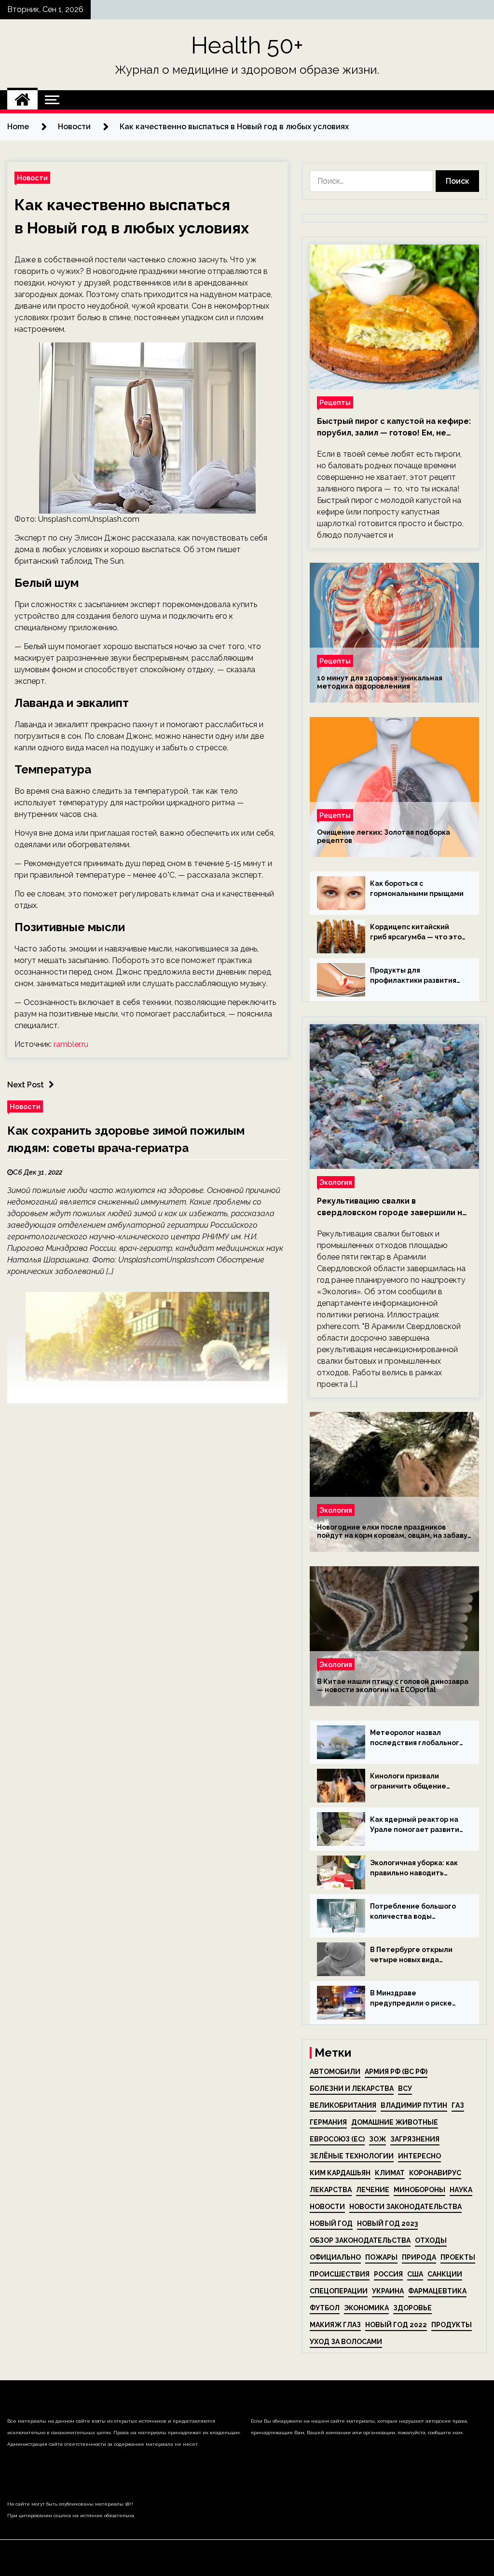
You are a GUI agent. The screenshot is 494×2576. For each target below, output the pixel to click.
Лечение (373, 2190)
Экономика (366, 2308)
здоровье (412, 2308)
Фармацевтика (437, 2291)
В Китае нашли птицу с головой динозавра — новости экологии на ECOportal (393, 1686)
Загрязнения (415, 2139)
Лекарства (331, 2190)
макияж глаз (335, 2325)
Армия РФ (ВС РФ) (396, 2072)
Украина (388, 2291)
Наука (461, 2190)
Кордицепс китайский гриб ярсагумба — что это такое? (416, 933)
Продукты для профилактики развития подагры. (413, 976)
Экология (336, 1182)
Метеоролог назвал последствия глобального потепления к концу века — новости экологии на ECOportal (417, 1738)
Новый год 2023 (387, 2223)
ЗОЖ (377, 2139)
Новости (32, 178)
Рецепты (335, 402)
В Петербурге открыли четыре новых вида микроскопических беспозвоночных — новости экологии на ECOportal (411, 1955)
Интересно (419, 2156)
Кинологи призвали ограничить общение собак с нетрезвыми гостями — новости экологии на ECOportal (410, 1782)
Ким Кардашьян (340, 2173)
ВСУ (405, 2088)
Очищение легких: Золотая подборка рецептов (384, 836)
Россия (388, 2274)
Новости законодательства (405, 2207)
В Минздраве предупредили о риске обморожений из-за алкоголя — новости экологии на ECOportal (411, 1999)
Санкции (445, 2274)
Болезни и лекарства (352, 2088)
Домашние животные (395, 2122)
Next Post (26, 1085)
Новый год (331, 2223)
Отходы (431, 2240)
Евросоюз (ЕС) (337, 2139)
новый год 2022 (396, 2325)
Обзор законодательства (360, 2240)
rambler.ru (71, 1044)
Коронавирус (435, 2173)
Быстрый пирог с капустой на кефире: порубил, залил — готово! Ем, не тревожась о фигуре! (394, 428)
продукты (452, 2325)
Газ (458, 2105)
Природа (419, 2257)
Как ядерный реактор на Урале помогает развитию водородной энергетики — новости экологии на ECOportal (418, 1825)
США (415, 2274)
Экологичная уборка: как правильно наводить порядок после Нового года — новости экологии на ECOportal (415, 1869)
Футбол (325, 2308)
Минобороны (419, 2190)
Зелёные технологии (352, 2156)
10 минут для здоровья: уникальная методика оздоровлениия (380, 682)
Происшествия (340, 2274)
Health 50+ (247, 45)
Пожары (381, 2257)
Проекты (458, 2257)
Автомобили (335, 2072)
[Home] (22, 100)
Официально (335, 2257)
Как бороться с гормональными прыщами (417, 888)
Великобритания (343, 2105)
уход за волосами (346, 2342)
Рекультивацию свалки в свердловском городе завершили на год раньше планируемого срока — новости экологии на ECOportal (392, 1207)
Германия (328, 2122)
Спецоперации (339, 2291)
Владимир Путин (414, 2105)
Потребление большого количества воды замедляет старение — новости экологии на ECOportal (413, 1912)
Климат (390, 2173)
